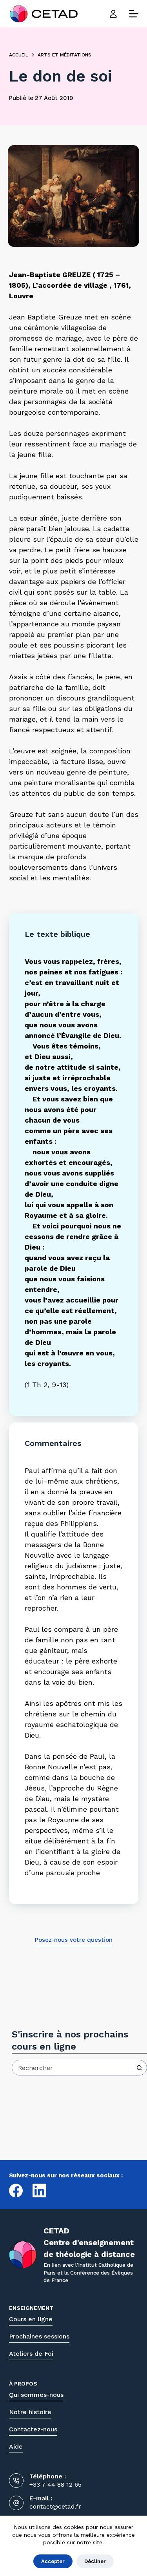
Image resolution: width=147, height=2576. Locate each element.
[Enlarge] (129, 155)
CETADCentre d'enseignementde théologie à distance (89, 2242)
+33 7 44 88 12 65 (55, 2484)
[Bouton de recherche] (139, 2068)
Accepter (53, 2561)
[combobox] (72, 2068)
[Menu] (134, 14)
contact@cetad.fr (55, 2507)
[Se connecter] (113, 14)
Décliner (95, 2561)
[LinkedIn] (39, 2191)
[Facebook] (16, 2191)
